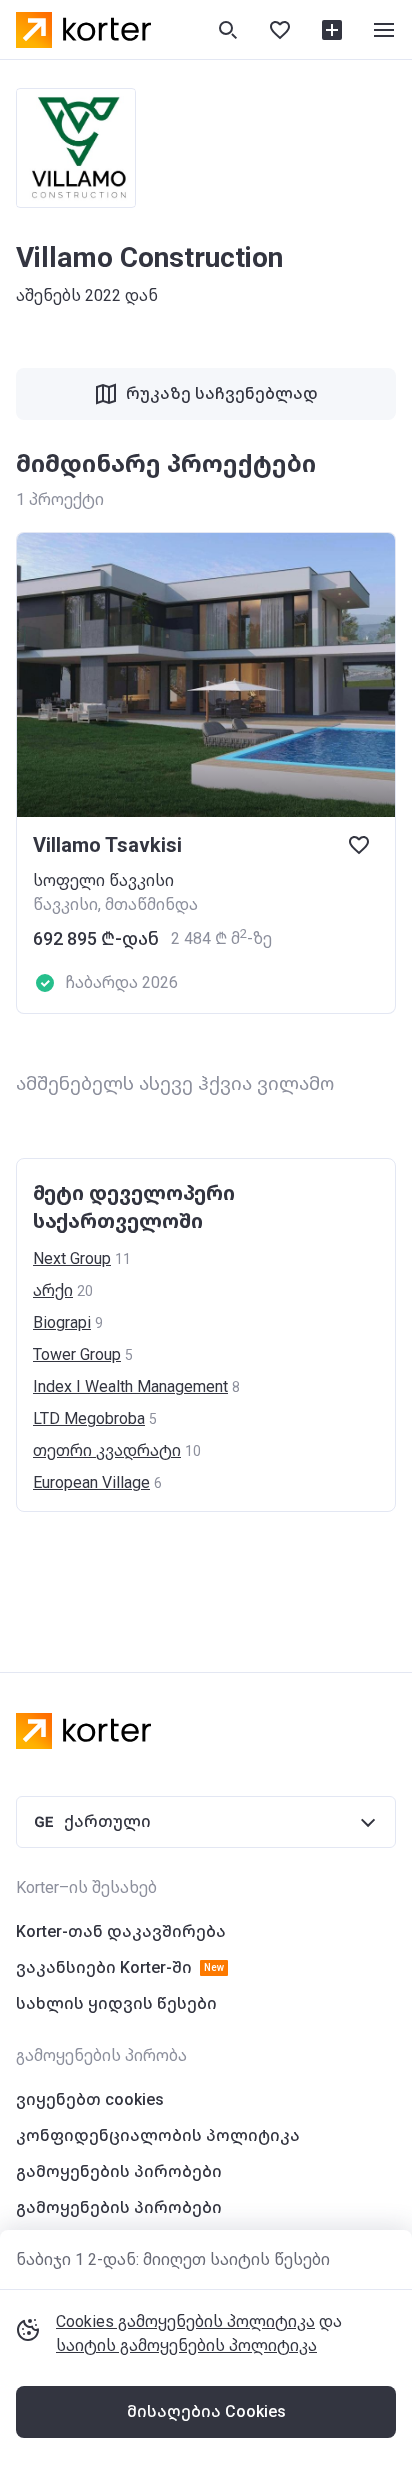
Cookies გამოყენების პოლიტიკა (185, 2321)
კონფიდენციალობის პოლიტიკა (158, 2135)
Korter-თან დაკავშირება (121, 1931)
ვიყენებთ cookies (90, 2099)
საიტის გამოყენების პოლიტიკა (186, 2345)
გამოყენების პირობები (119, 2171)
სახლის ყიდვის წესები (116, 2003)
